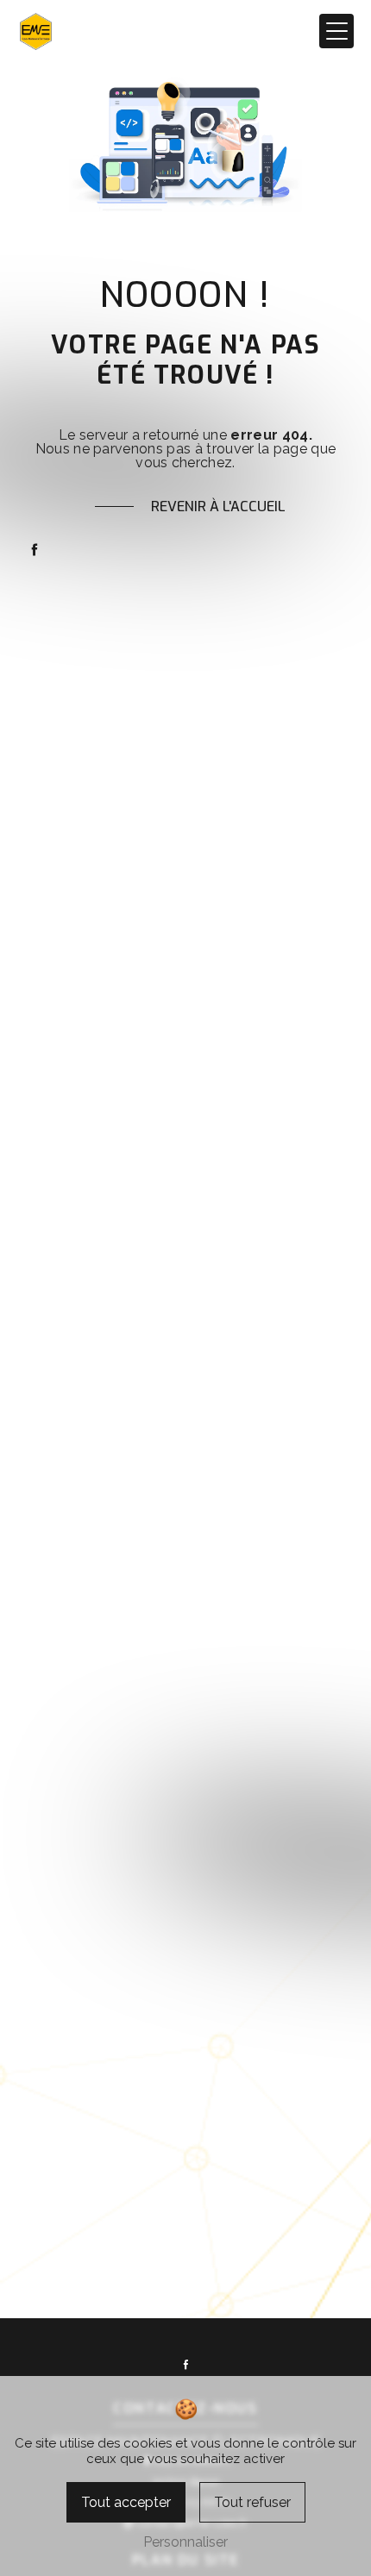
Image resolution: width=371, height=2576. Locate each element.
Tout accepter (126, 2502)
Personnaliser (185, 2542)
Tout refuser (252, 2502)
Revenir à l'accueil (218, 506)
